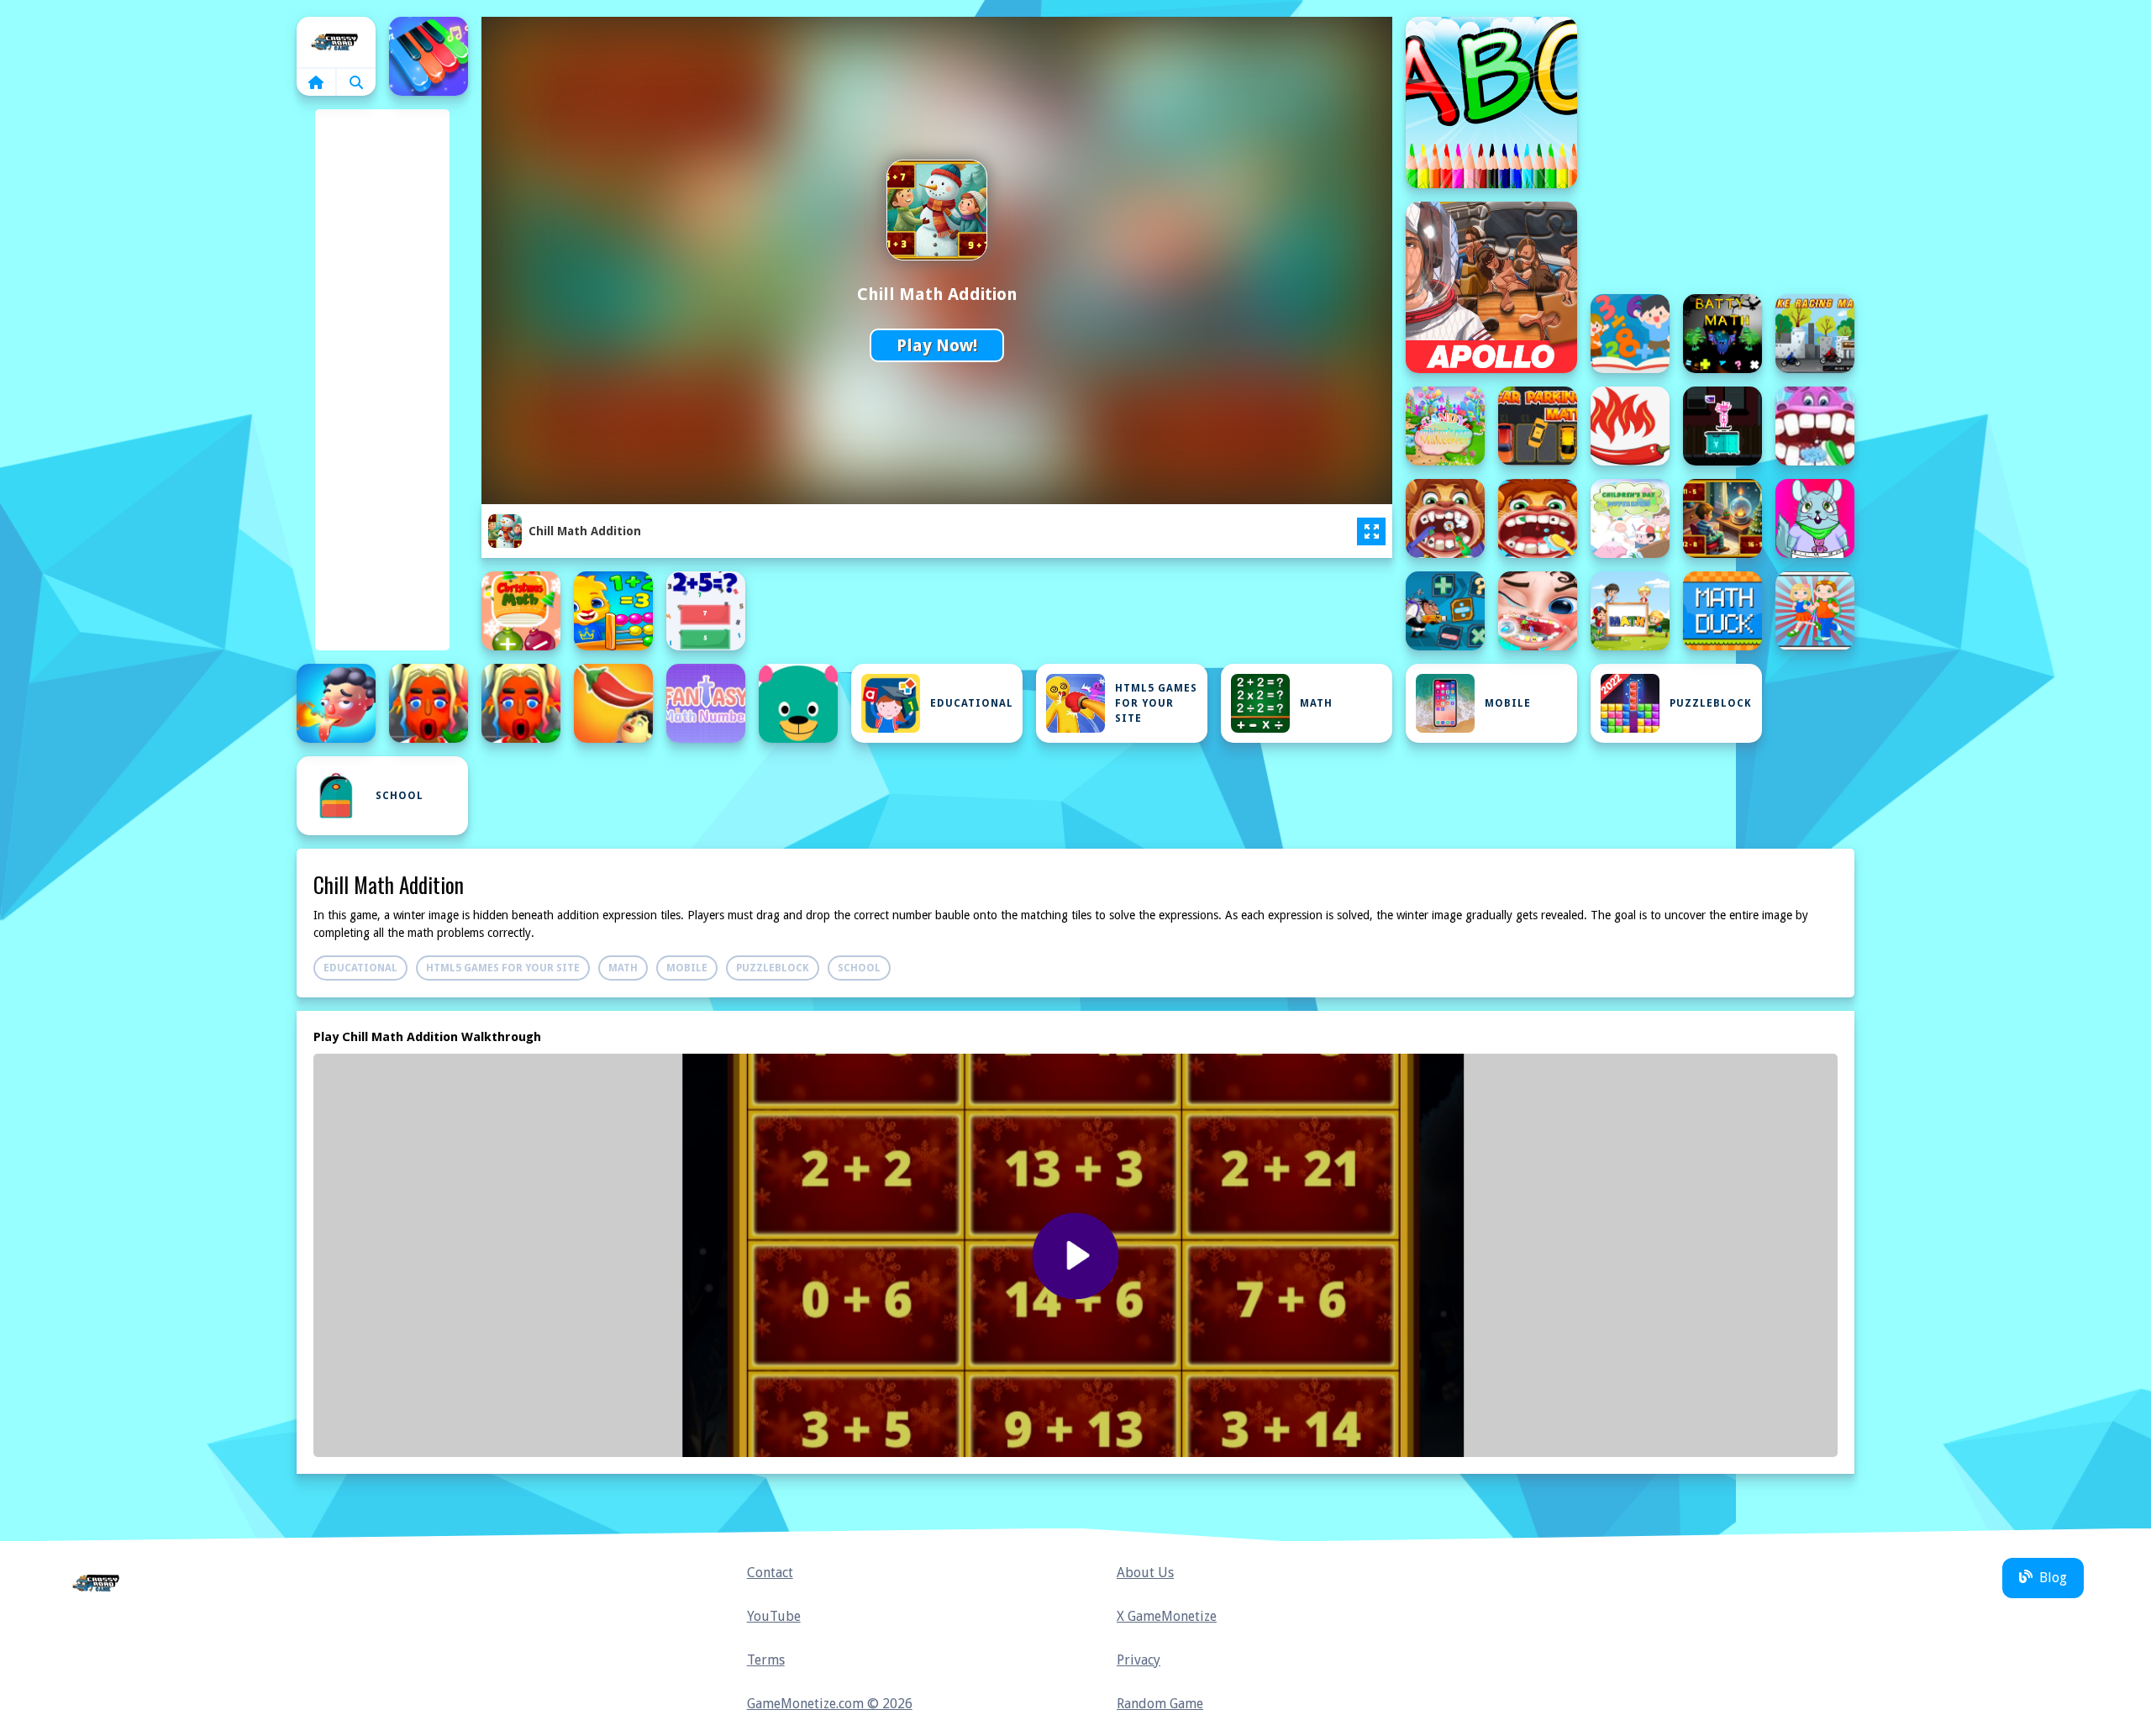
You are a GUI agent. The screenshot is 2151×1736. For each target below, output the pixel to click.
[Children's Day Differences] (1630, 518)
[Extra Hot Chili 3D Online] (613, 703)
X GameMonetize (1167, 1616)
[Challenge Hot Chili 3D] (1630, 426)
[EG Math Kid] (1815, 611)
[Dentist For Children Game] (1538, 611)
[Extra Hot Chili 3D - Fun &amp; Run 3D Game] (521, 703)
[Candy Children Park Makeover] (1445, 426)
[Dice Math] (1630, 611)
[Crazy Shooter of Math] (1445, 611)
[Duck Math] (1722, 611)
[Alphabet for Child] (1491, 103)
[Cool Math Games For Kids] (613, 611)
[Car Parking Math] (1538, 426)
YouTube (774, 1616)
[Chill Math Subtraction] (1722, 518)
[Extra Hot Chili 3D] (336, 703)
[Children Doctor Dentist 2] (1445, 518)
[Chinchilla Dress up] (1815, 518)
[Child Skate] (1722, 426)
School (400, 796)
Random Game (1160, 1704)
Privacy (1139, 1660)
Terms (766, 1660)
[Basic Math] (1630, 334)
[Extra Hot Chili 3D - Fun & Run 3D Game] (429, 703)
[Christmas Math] (521, 611)
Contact (770, 1573)
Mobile (1508, 703)
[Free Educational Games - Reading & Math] (798, 703)
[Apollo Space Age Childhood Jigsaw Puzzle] (1491, 287)
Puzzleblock (1711, 703)
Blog (2053, 1578)
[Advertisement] (382, 370)
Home (336, 42)
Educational (972, 703)
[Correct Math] (706, 611)
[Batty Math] (1722, 334)
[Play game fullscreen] (1371, 532)
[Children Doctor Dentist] (1815, 426)
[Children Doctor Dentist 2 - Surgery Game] (1538, 518)
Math (1316, 703)
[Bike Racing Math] (1815, 334)
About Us (1145, 1573)
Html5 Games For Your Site (1156, 703)
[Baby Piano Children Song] (429, 56)
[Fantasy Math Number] (706, 703)
